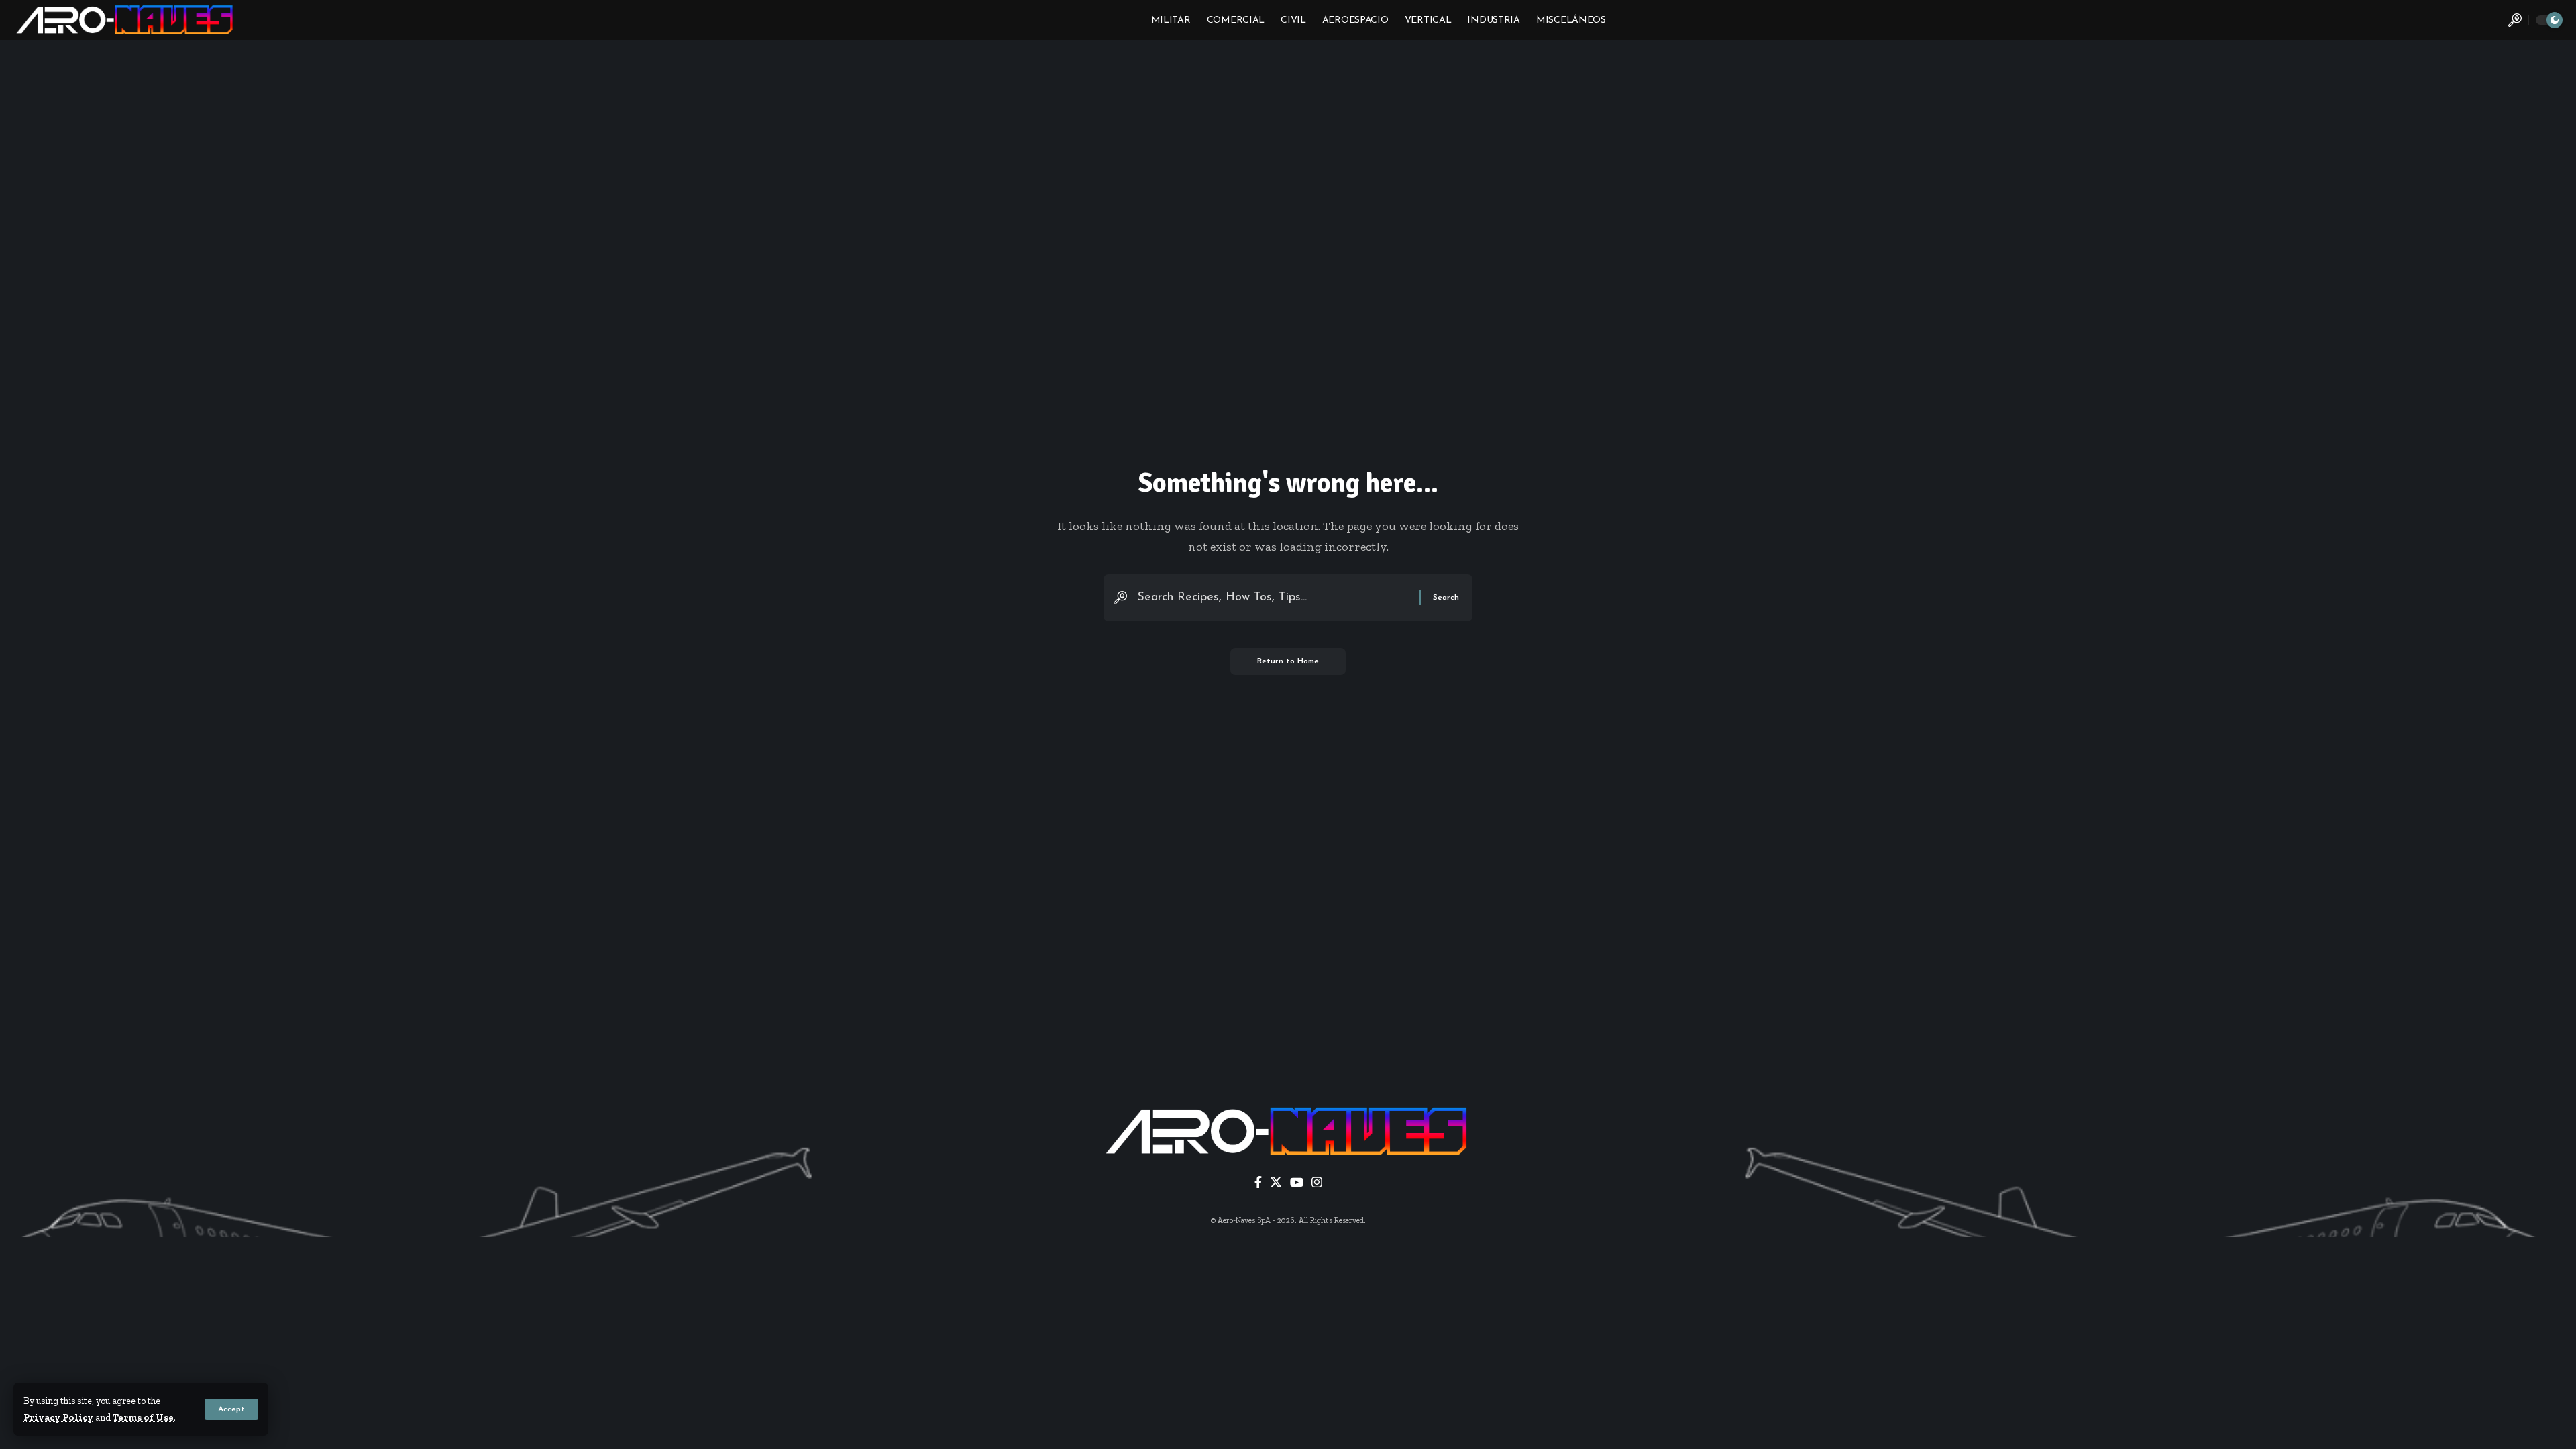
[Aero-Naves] (126, 20)
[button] (231, 1409)
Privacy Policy (58, 1417)
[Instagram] (1317, 1182)
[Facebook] (1258, 1182)
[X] (1276, 1182)
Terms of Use (143, 1417)
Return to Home (1288, 661)
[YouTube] (1297, 1182)
